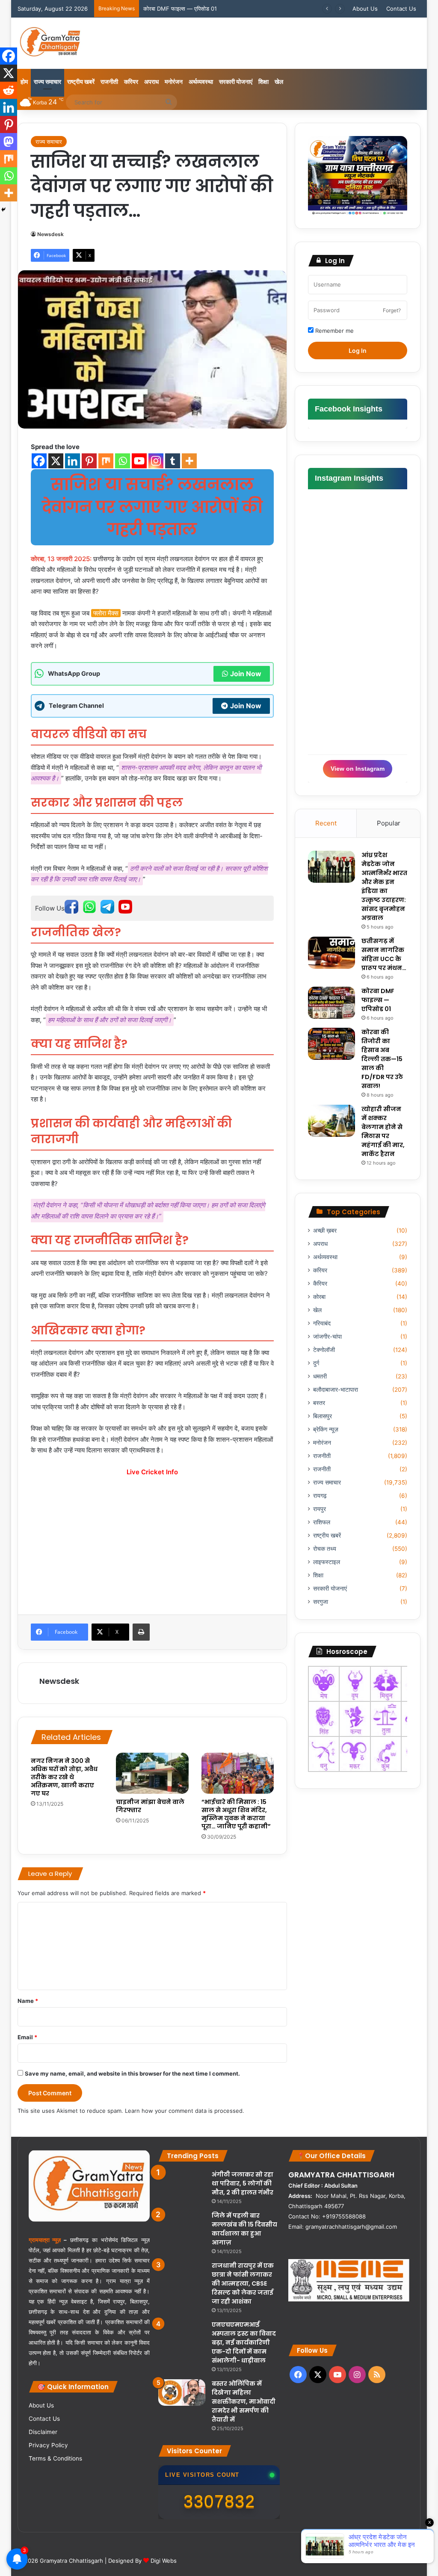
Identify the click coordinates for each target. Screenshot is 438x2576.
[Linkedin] (73, 461)
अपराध (151, 81)
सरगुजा (321, 1602)
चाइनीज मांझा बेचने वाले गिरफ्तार (150, 1806)
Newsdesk (50, 234)
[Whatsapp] (123, 461)
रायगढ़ (320, 1496)
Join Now (246, 674)
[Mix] (106, 461)
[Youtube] (139, 461)
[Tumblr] (173, 461)
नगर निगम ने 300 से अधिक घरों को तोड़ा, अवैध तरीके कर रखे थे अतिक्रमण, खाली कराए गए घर (64, 1777)
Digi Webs (164, 2561)
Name (28, 2001)
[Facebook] (39, 461)
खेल (279, 81)
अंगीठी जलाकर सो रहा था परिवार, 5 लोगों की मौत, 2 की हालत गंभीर (243, 2183)
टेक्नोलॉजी (324, 1350)
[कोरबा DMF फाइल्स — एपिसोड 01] (331, 1003)
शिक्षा (263, 81)
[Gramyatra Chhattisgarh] (50, 43)
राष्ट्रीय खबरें (81, 81)
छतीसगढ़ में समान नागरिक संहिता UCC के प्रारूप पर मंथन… (384, 954)
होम (24, 81)
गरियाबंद (322, 1323)
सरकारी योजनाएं (236, 81)
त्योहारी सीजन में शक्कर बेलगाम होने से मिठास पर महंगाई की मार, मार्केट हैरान (383, 1131)
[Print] (141, 1632)
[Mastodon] (9, 142)
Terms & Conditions (55, 2458)
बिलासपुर (323, 1416)
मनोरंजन (174, 81)
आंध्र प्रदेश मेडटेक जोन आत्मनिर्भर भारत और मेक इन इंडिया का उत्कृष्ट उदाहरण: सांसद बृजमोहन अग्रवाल (384, 886)
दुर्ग (316, 1363)
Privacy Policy (48, 2445)
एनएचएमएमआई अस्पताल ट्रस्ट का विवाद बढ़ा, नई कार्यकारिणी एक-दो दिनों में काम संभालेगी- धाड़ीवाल (244, 2342)
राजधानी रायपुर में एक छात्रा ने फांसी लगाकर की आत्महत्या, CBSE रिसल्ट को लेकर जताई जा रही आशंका (243, 2283)
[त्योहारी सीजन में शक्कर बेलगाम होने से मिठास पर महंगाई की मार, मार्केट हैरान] (331, 1121)
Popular (389, 823)
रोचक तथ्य (325, 1549)
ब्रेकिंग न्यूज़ (326, 1429)
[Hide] (3, 210)
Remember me (334, 331)
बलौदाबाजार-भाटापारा (336, 1390)
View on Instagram (358, 769)
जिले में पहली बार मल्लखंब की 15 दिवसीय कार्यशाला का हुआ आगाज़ (244, 2229)
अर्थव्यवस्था (201, 81)
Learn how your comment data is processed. (185, 2111)
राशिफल (322, 1522)
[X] (56, 461)
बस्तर (319, 1403)
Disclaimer (43, 2432)
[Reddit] (9, 90)
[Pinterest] (89, 461)
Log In (358, 350)
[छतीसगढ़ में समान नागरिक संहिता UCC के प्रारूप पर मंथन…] (331, 953)
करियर (131, 81)
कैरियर (320, 1284)
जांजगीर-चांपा (327, 1337)
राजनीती (109, 81)
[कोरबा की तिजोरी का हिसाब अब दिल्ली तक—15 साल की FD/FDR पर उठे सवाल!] (331, 1044)
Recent (326, 823)
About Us (365, 9)
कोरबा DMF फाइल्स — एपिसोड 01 (378, 1000)
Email (27, 2037)
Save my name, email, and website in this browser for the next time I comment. (132, 2073)
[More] (189, 461)
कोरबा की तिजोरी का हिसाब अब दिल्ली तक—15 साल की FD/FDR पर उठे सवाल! (226, 9)
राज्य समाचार (47, 81)
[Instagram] (156, 461)
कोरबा (319, 1297)
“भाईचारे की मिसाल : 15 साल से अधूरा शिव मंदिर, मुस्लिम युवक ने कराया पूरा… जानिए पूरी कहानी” (236, 1814)
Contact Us (401, 9)
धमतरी (320, 1376)
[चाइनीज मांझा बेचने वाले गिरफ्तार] (152, 1773)
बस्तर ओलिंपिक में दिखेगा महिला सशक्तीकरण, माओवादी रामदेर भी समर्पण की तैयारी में (244, 2402)
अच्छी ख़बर (325, 1230)
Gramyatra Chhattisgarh (71, 2561)
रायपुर (320, 1509)
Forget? (392, 310)
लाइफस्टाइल (327, 1562)
